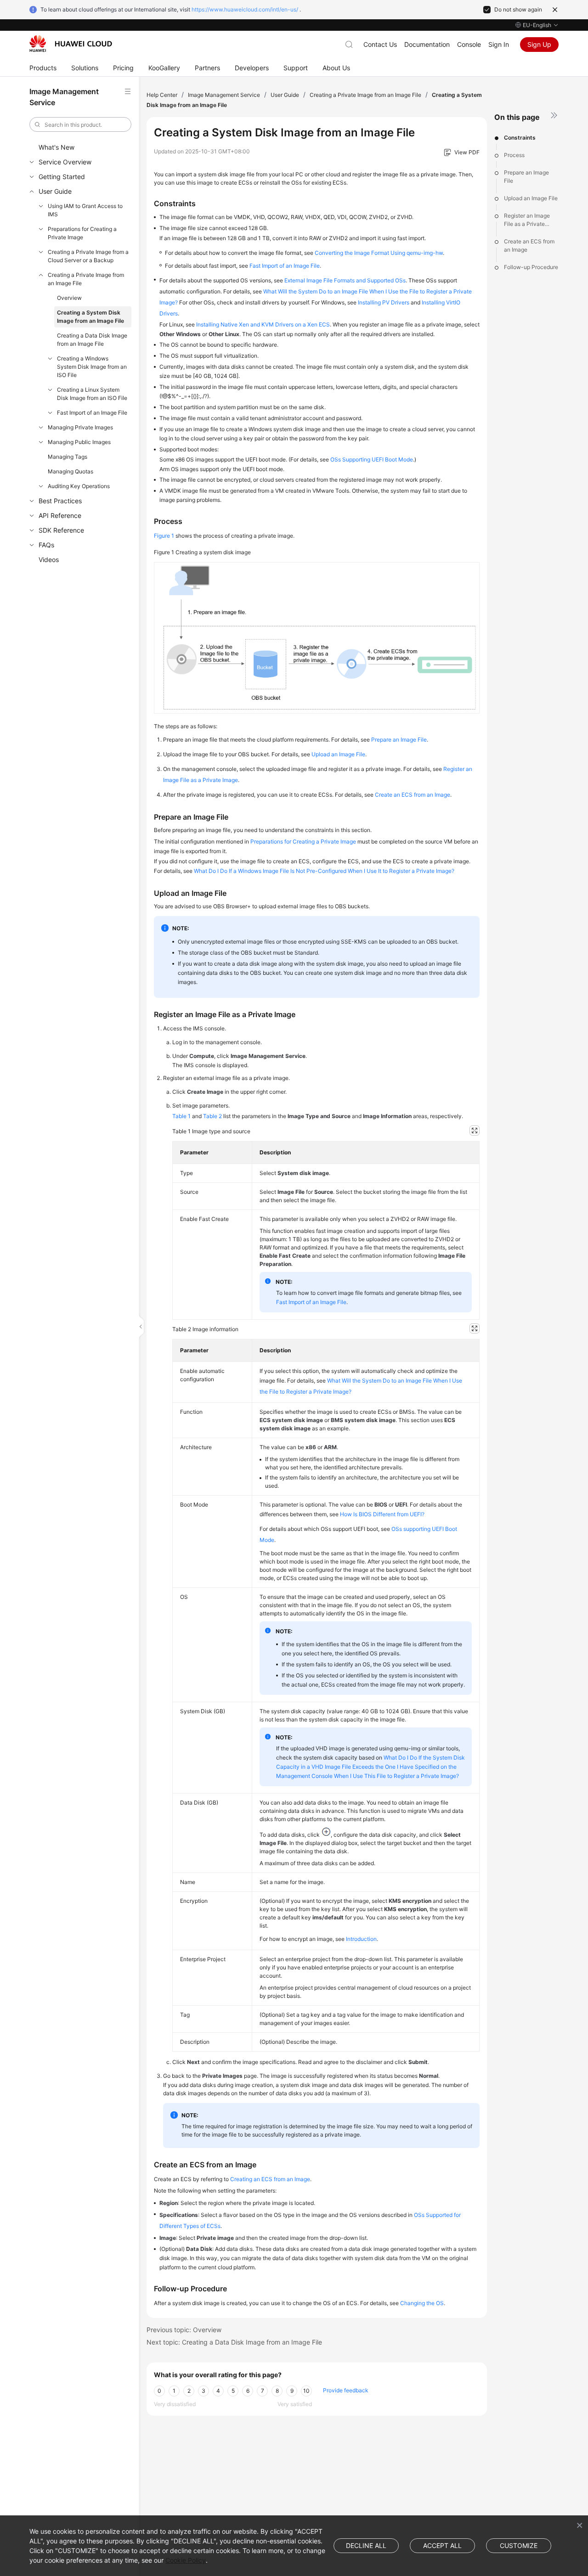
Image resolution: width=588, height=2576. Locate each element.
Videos (49, 560)
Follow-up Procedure (531, 267)
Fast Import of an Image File (92, 413)
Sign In (499, 44)
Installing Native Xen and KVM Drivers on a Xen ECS (263, 324)
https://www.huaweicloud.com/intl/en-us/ (245, 9)
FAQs (46, 545)
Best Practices (60, 501)
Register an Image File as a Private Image (527, 220)
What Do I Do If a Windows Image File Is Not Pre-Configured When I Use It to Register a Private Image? (324, 871)
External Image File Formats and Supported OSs (345, 280)
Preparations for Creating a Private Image (82, 233)
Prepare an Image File (526, 177)
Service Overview (65, 162)
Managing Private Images (80, 427)
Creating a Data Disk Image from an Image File (92, 340)
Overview (69, 298)
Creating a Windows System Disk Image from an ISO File (92, 367)
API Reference (60, 515)
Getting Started (62, 177)
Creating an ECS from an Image (270, 2179)
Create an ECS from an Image (529, 245)
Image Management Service (224, 95)
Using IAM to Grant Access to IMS (85, 210)
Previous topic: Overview (184, 2330)
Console (469, 44)
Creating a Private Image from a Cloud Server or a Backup (88, 256)
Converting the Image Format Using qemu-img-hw (379, 253)
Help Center (162, 95)
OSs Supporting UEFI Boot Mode (372, 459)
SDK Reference (61, 530)
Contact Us (380, 44)
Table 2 (212, 1116)
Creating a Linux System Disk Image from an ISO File (92, 394)
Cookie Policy (186, 2560)
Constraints (520, 138)
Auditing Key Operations (79, 486)
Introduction (361, 1939)
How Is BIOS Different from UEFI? (382, 1514)
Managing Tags (68, 457)
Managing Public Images (79, 442)
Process (514, 155)
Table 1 (181, 1116)
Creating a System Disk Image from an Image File (90, 317)
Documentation (427, 44)
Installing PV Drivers (384, 302)
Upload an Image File (531, 198)
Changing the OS (422, 2303)
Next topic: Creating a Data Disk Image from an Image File (234, 2342)
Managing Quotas (71, 471)
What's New (57, 147)
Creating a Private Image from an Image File (86, 279)
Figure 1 (164, 536)
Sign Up (539, 44)
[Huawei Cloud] (71, 44)
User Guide (55, 191)
